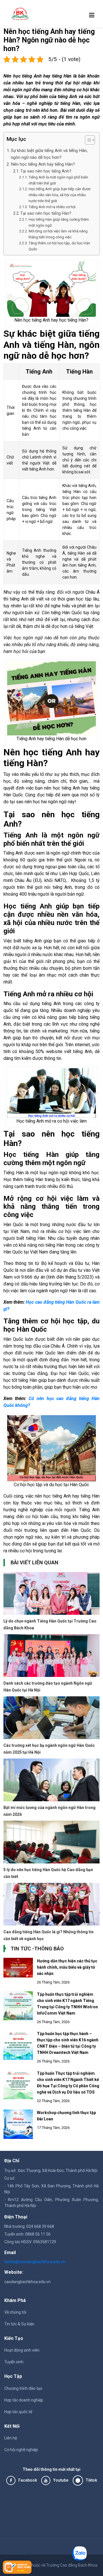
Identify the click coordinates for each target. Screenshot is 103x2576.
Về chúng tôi (15, 2312)
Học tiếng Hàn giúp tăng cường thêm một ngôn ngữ (59, 222)
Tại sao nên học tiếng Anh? (46, 171)
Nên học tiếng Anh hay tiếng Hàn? (43, 164)
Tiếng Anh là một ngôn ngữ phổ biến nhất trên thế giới (58, 180)
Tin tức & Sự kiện (19, 2324)
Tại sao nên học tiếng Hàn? (46, 213)
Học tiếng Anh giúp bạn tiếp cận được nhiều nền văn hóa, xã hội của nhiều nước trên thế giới (60, 195)
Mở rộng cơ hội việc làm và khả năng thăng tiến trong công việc (58, 234)
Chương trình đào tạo (23, 2388)
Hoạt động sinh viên (22, 2350)
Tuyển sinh (14, 2362)
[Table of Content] (90, 140)
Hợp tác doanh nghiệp (24, 2400)
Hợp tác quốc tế (18, 2412)
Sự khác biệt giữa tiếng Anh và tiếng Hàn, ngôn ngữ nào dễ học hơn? (49, 154)
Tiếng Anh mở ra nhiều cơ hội (52, 207)
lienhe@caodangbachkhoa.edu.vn (35, 2262)
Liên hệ (11, 2438)
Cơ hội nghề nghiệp (21, 2450)
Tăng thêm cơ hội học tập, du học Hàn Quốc (59, 246)
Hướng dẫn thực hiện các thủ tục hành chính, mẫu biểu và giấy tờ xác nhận (67, 1967)
